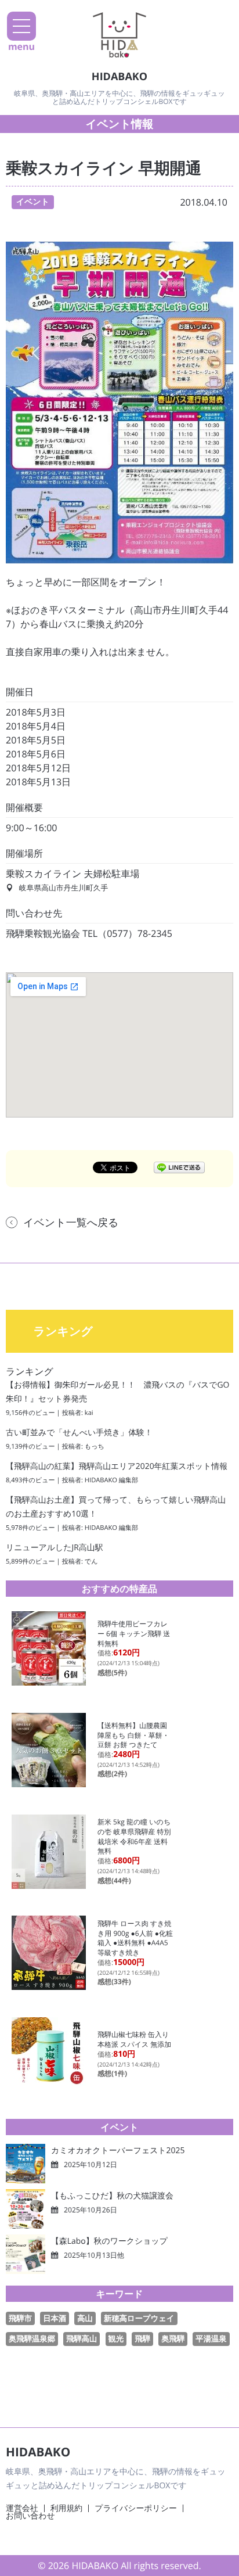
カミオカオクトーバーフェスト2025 (118, 2151)
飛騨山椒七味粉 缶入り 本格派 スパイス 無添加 (134, 2039)
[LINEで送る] (179, 1167)
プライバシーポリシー (136, 2508)
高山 (85, 2318)
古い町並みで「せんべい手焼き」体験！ (79, 1433)
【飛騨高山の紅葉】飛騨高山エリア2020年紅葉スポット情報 (117, 1466)
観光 (116, 2338)
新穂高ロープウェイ (139, 2318)
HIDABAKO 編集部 (111, 1480)
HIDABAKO (119, 77)
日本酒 (55, 2318)
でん (91, 1562)
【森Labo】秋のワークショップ (109, 2241)
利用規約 (67, 2508)
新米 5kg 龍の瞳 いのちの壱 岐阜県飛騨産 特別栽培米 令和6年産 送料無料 (134, 1836)
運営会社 (22, 2508)
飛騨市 (20, 2318)
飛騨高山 (82, 2338)
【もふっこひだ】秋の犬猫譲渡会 (112, 2196)
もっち (95, 1447)
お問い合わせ (30, 2516)
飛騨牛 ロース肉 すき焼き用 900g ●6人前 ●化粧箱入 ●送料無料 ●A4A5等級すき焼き (135, 1938)
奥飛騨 (173, 2338)
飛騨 (142, 2338)
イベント (33, 202)
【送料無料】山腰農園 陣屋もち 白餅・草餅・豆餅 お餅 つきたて (136, 1735)
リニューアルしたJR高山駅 (55, 1548)
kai (89, 1413)
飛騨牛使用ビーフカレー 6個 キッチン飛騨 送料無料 (134, 1633)
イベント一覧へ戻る (71, 1223)
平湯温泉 (211, 2338)
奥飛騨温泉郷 (32, 2338)
